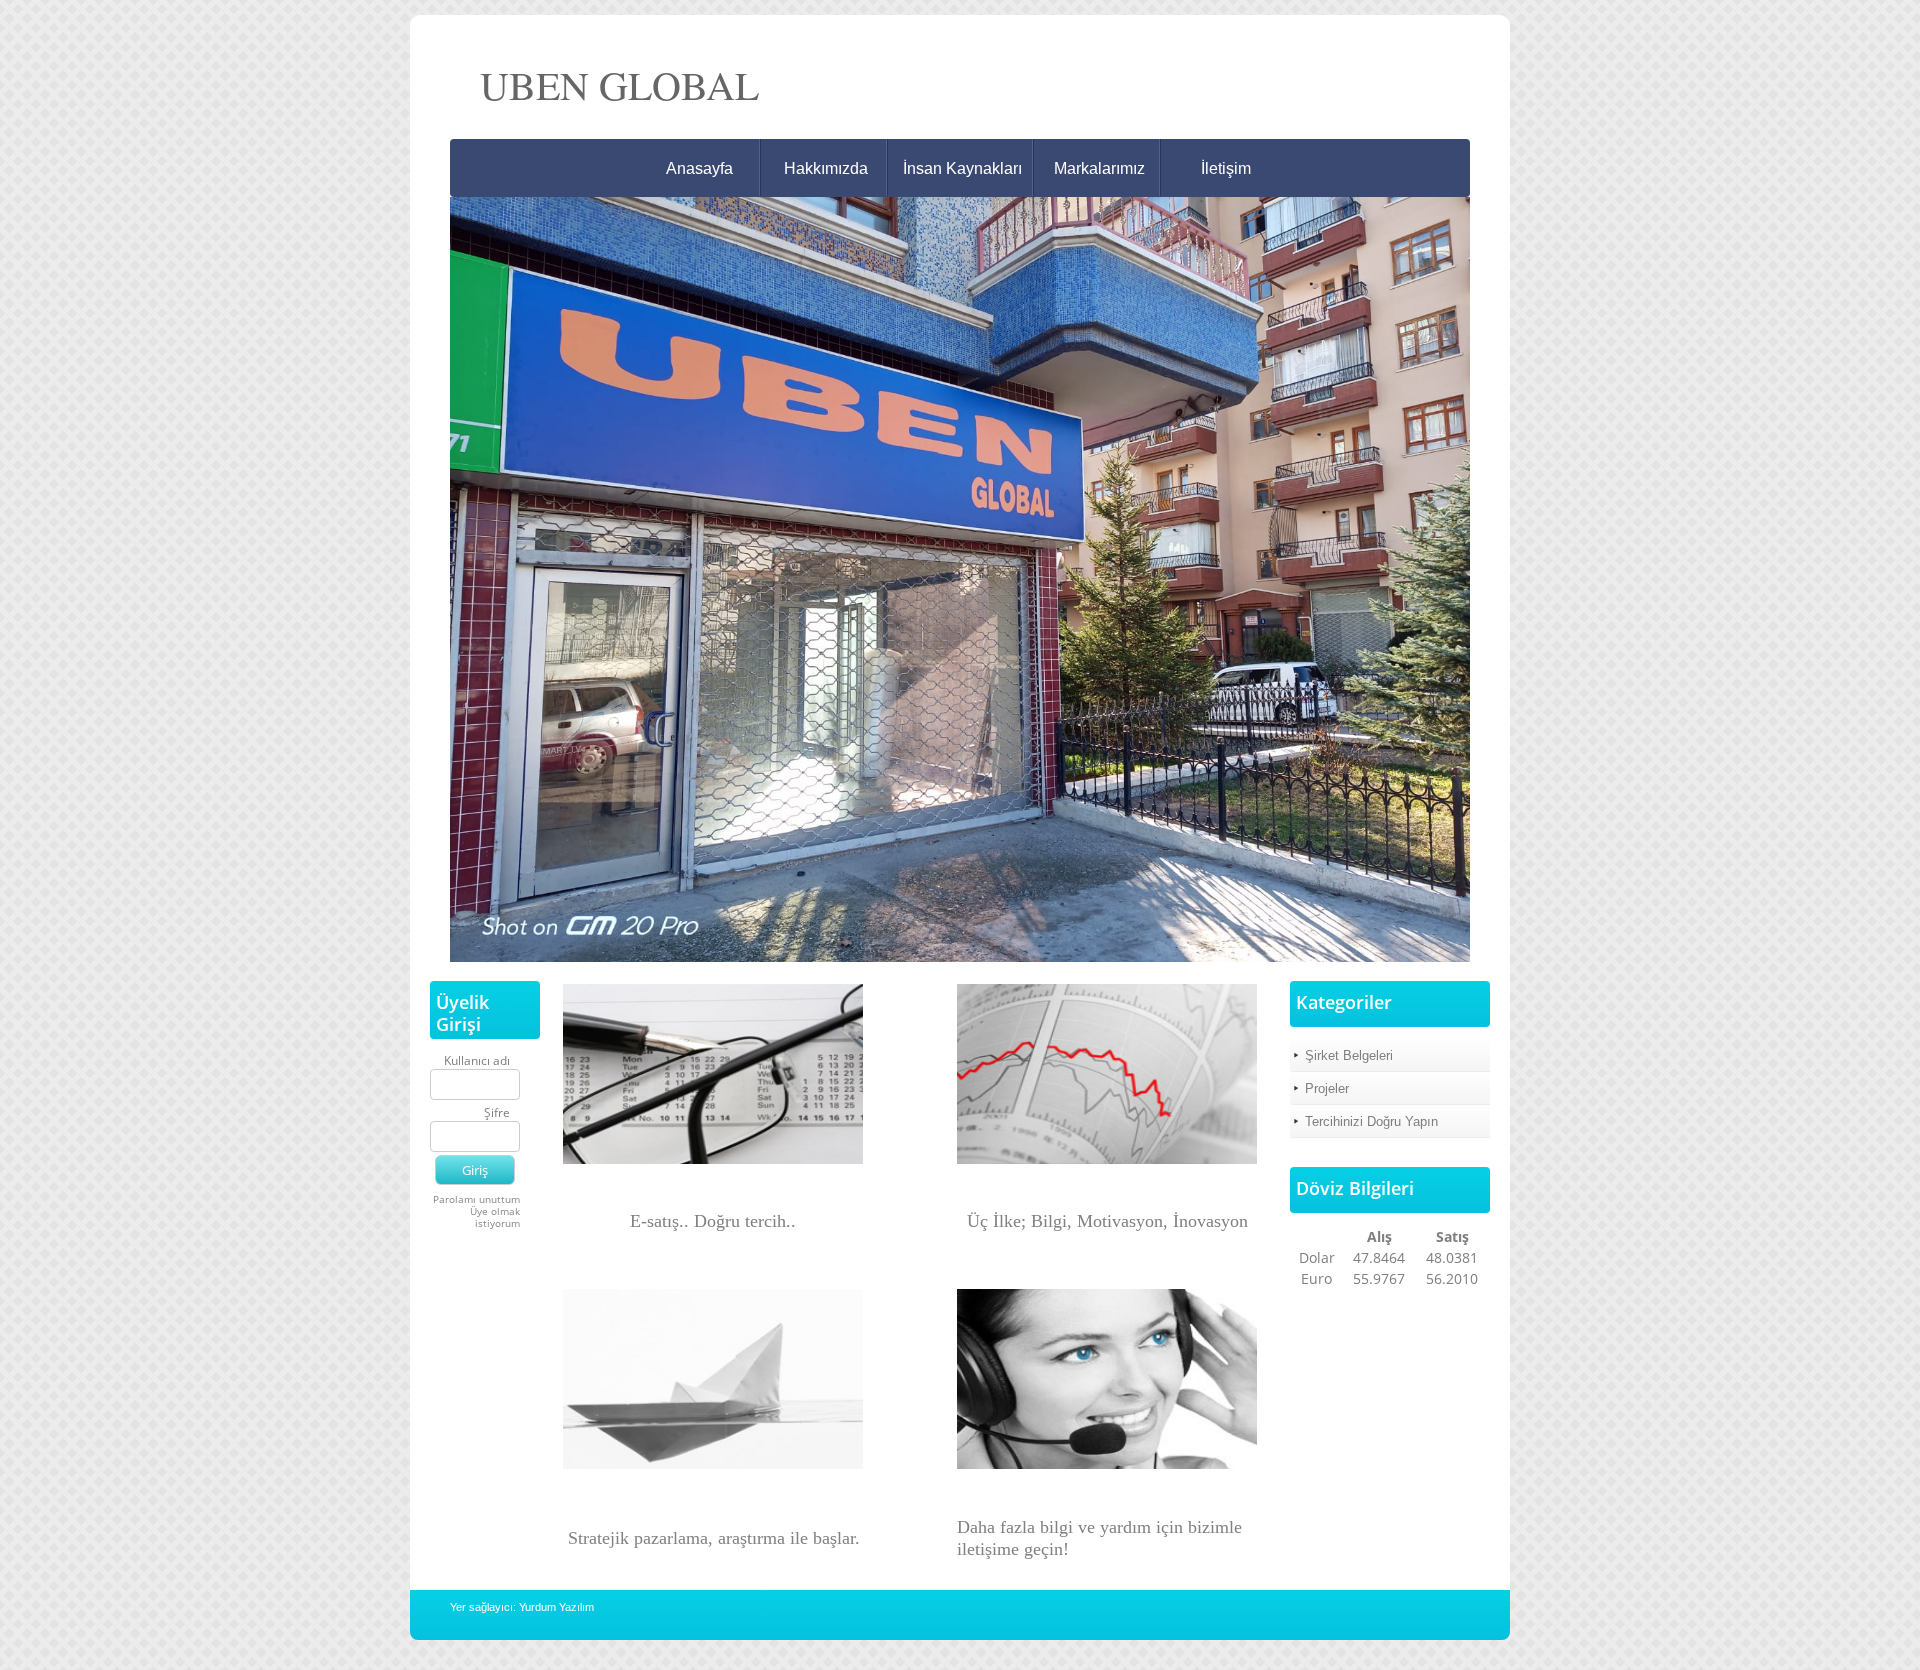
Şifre (497, 1113)
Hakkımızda (826, 168)
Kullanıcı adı (477, 1061)
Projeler (1327, 1088)
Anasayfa (699, 168)
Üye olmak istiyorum (495, 1217)
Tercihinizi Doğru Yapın (1371, 1121)
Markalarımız (1099, 168)
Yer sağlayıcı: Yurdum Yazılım (522, 1607)
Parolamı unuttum (476, 1199)
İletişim (1226, 168)
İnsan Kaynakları (962, 168)
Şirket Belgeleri (1349, 1055)
